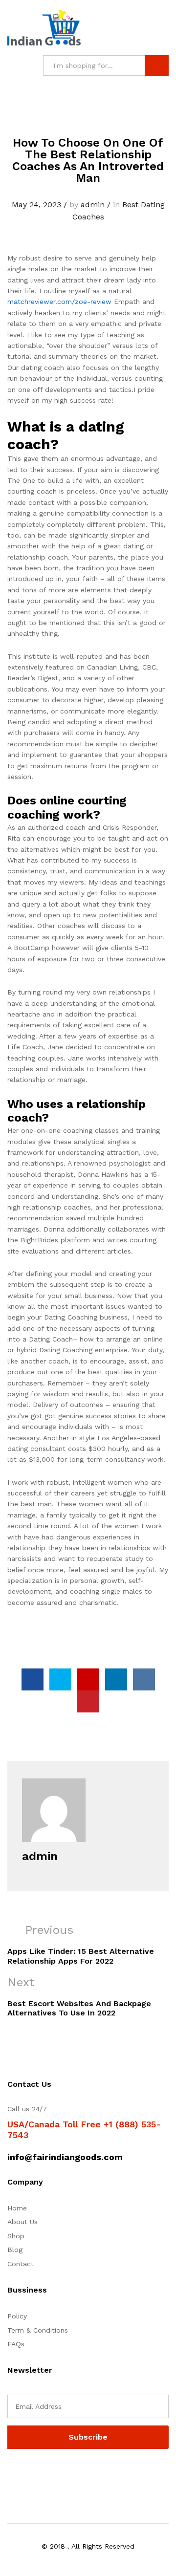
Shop (16, 2236)
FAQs (16, 2344)
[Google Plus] (40, 2474)
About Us (22, 2222)
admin (93, 205)
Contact (21, 2264)
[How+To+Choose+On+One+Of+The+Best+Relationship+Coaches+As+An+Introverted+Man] (60, 1679)
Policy (17, 2316)
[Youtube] (55, 2474)
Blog (15, 2250)
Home (17, 2208)
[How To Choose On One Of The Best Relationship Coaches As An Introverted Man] (33, 1679)
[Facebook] (10, 2474)
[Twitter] (25, 2474)
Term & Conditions (38, 2330)
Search (157, 65)
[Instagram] (71, 2474)
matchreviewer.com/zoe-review (59, 302)
